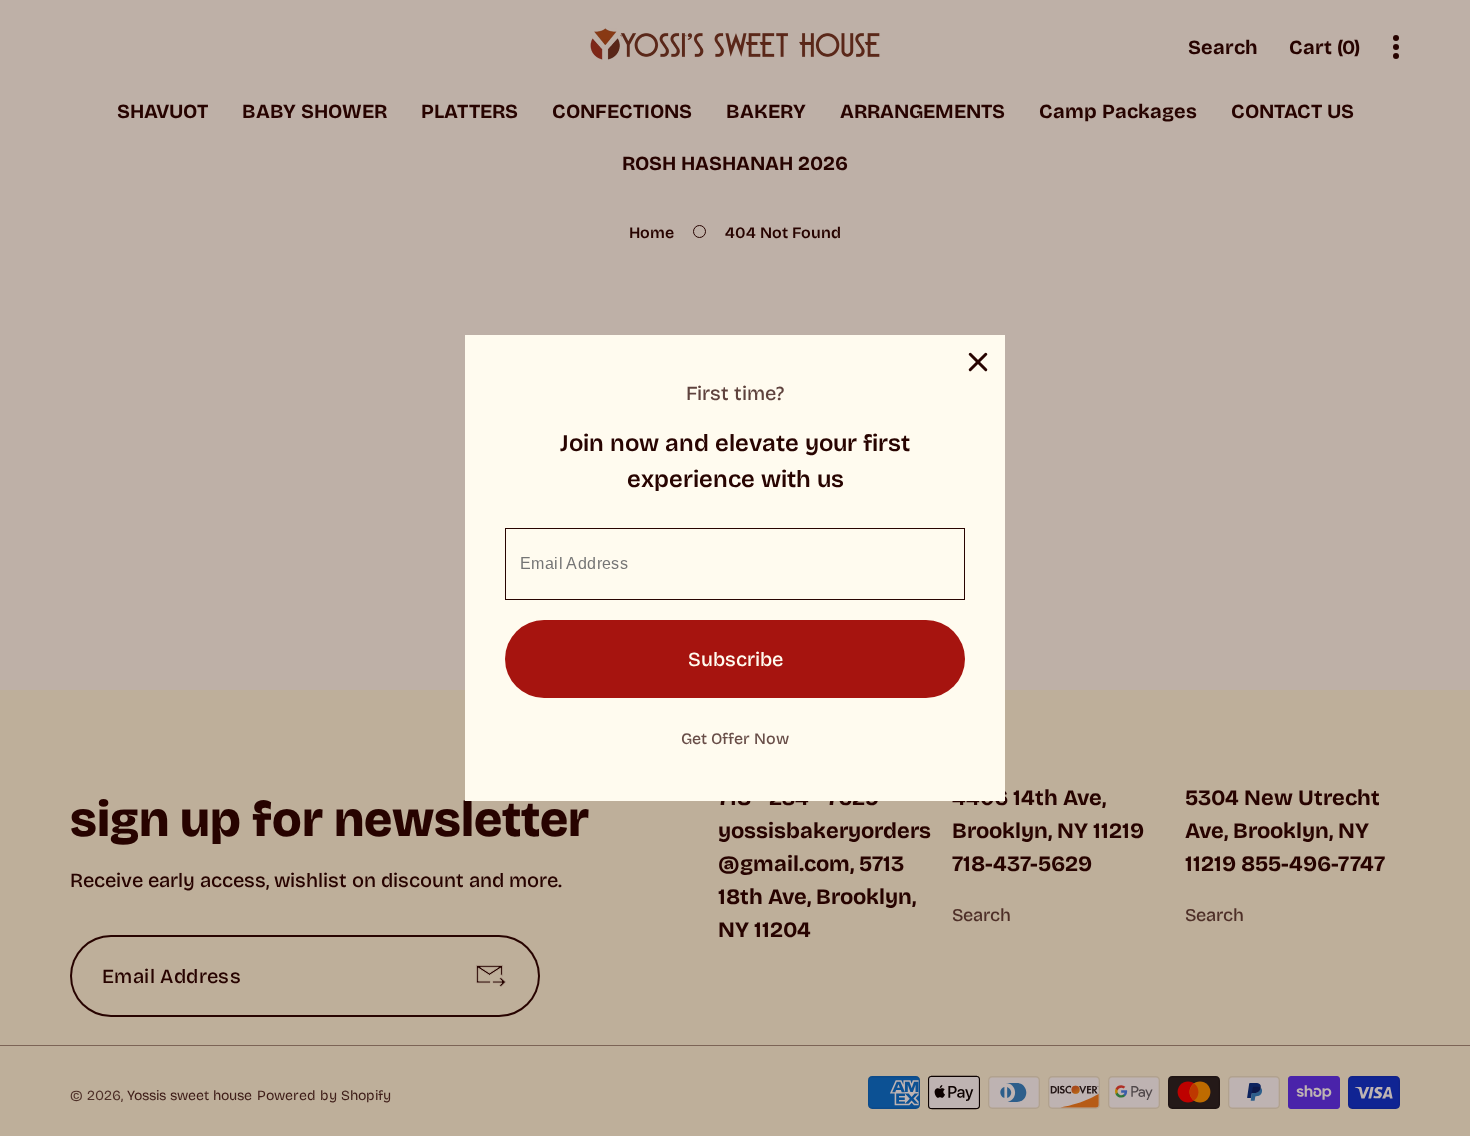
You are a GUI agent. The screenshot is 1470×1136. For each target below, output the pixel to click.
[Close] (978, 362)
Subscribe (735, 659)
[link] (735, 736)
